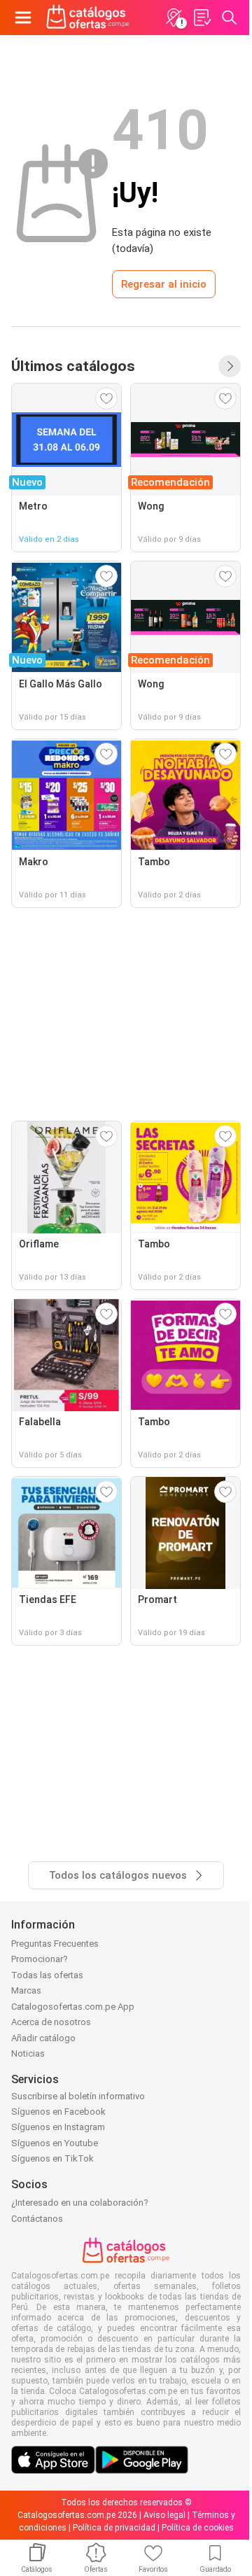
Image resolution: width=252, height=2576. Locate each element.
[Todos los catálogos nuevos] (230, 366)
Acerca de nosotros (51, 2022)
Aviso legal (164, 2515)
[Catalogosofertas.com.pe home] (88, 17)
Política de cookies (198, 2528)
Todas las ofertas (47, 1975)
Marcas (26, 1990)
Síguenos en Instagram (58, 2127)
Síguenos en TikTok (52, 2158)
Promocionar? (40, 1959)
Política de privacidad (114, 2528)
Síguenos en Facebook (58, 2112)
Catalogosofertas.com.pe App (73, 2007)
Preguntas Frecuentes (55, 1944)
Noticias (28, 2053)
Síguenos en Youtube (55, 2143)
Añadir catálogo (43, 2038)
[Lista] (202, 17)
